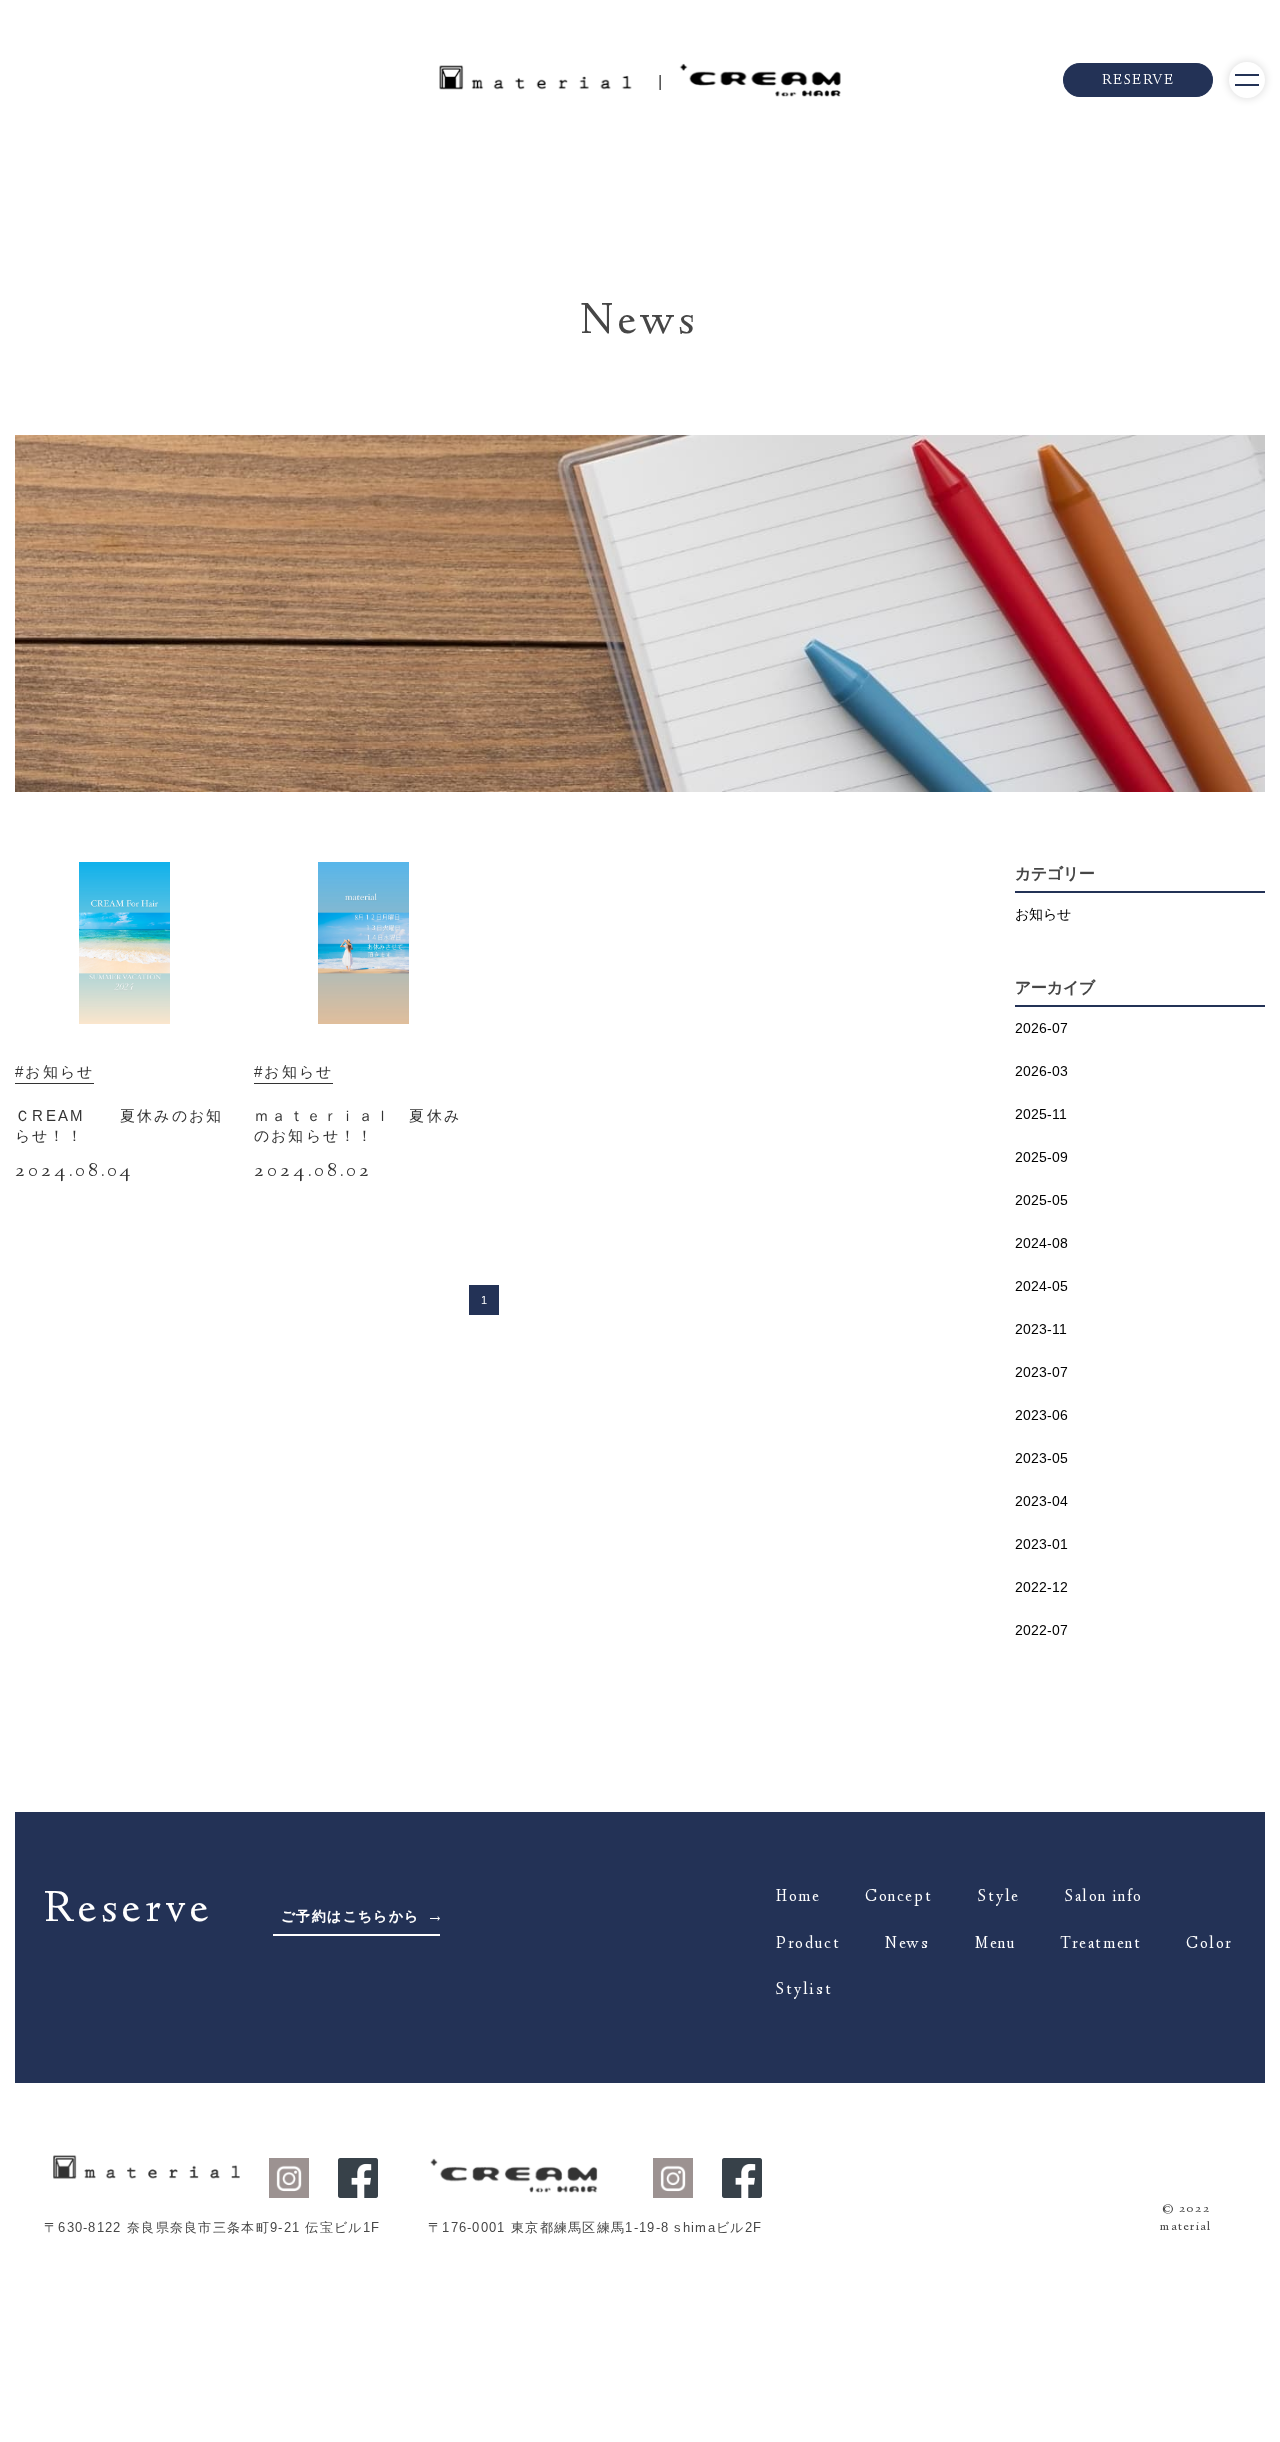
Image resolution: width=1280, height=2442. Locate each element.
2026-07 (1041, 1028)
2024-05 (1041, 1286)
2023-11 (1041, 1329)
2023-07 (1041, 1372)
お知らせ (1043, 914)
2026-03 (1041, 1071)
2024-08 (1041, 1243)
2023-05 (1041, 1458)
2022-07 (1041, 1630)
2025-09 (1041, 1157)
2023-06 (1041, 1415)
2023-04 (1041, 1501)
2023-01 (1041, 1544)
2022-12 (1041, 1587)
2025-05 (1041, 1200)
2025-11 (1041, 1114)
